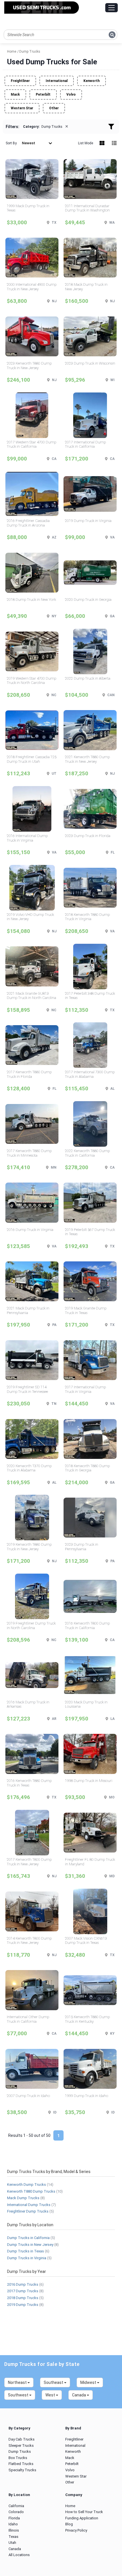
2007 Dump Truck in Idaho (28, 2096)
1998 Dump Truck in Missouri (89, 1781)
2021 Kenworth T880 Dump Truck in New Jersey (87, 759)
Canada (15, 2549)
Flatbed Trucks (21, 2464)
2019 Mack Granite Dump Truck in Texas (86, 1310)
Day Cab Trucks (22, 2439)
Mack (15, 94)
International (57, 81)
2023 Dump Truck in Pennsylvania (82, 1547)
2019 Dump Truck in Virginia (88, 521)
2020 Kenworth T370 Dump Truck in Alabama (29, 1468)
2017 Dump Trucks (23, 2291)
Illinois (14, 2530)
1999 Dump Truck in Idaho (87, 2096)
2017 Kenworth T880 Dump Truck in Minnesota (29, 1153)
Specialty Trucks (22, 2470)
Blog (69, 2524)
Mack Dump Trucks (23, 2198)
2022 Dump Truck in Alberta (88, 678)
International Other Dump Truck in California (28, 2019)
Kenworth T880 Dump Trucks (31, 2191)
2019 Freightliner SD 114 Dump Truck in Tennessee (27, 1389)
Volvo (71, 94)
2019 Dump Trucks (23, 2305)
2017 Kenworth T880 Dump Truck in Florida (29, 1074)
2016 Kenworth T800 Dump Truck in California (87, 1626)
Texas (13, 2537)
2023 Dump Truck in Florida (88, 836)
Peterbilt (43, 94)
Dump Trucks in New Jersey (30, 2245)
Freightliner (20, 81)
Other (54, 108)
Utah (12, 2543)
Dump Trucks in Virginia (27, 2258)
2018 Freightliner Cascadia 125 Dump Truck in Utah (32, 759)
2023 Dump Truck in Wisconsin (90, 363)
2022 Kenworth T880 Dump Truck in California (87, 1153)
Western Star (22, 108)
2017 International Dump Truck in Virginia (85, 1389)
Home (70, 2506)
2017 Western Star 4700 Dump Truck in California (31, 444)
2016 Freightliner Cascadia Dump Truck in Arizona (28, 523)
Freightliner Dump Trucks (28, 2211)
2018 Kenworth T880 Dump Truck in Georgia (87, 1468)
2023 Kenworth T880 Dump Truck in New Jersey (29, 366)
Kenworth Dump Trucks (27, 2185)
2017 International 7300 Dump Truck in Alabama (90, 1074)
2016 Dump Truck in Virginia (30, 1230)
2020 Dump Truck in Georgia (88, 600)
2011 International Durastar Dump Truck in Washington (87, 208)
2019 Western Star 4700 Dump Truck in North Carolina (31, 681)
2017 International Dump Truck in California (85, 444)
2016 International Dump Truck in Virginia (27, 838)
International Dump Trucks (29, 2205)
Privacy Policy (76, 2530)
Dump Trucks (20, 2451)
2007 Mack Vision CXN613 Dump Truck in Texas (86, 1941)
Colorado (16, 2512)
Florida (14, 2518)
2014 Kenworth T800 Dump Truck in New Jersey (29, 1941)
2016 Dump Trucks (23, 2284)
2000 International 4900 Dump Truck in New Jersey (32, 287)
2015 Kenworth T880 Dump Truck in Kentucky (87, 2019)
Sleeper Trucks (21, 2446)
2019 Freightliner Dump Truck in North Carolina (31, 1626)
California (16, 2506)
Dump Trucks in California (28, 2238)
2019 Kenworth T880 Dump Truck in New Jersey (29, 1547)
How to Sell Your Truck (84, 2512)
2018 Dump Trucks (23, 2298)
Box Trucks (18, 2458)
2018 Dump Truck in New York (31, 600)
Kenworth (91, 81)
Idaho (13, 2524)
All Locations (19, 2555)
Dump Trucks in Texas (26, 2251)
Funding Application (82, 2518)
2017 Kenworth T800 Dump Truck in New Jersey (29, 1862)
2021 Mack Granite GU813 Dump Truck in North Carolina (31, 996)
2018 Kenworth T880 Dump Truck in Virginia (87, 917)
